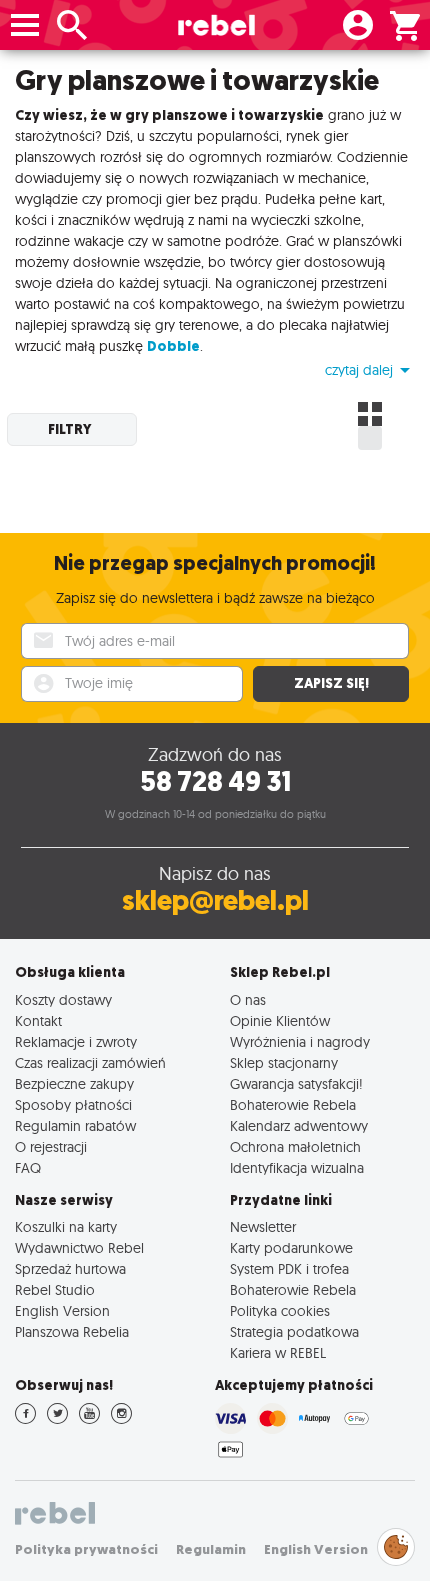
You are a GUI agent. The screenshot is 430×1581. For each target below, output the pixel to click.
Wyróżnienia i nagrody (300, 1041)
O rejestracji (51, 1146)
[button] (370, 370)
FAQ (28, 1167)
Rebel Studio (55, 1289)
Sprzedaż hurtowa (70, 1268)
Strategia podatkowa (294, 1331)
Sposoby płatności (73, 1104)
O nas (248, 999)
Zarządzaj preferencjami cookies (396, 1543)
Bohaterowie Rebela (293, 1104)
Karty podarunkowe (291, 1247)
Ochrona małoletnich (295, 1146)
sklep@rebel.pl (215, 900)
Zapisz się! (331, 683)
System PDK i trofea (289, 1268)
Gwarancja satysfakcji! (296, 1083)
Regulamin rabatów (75, 1125)
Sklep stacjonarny (284, 1062)
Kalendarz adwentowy (299, 1125)
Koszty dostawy (63, 999)
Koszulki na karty (66, 1226)
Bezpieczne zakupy (74, 1083)
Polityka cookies (280, 1310)
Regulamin (211, 1549)
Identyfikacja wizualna (297, 1167)
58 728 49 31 (215, 781)
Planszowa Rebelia (72, 1331)
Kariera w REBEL (278, 1352)
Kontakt (38, 1020)
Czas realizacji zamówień (90, 1062)
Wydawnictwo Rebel (79, 1247)
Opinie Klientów (280, 1020)
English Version (62, 1310)
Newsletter (263, 1226)
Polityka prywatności (86, 1549)
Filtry (70, 429)
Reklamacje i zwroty (76, 1041)
